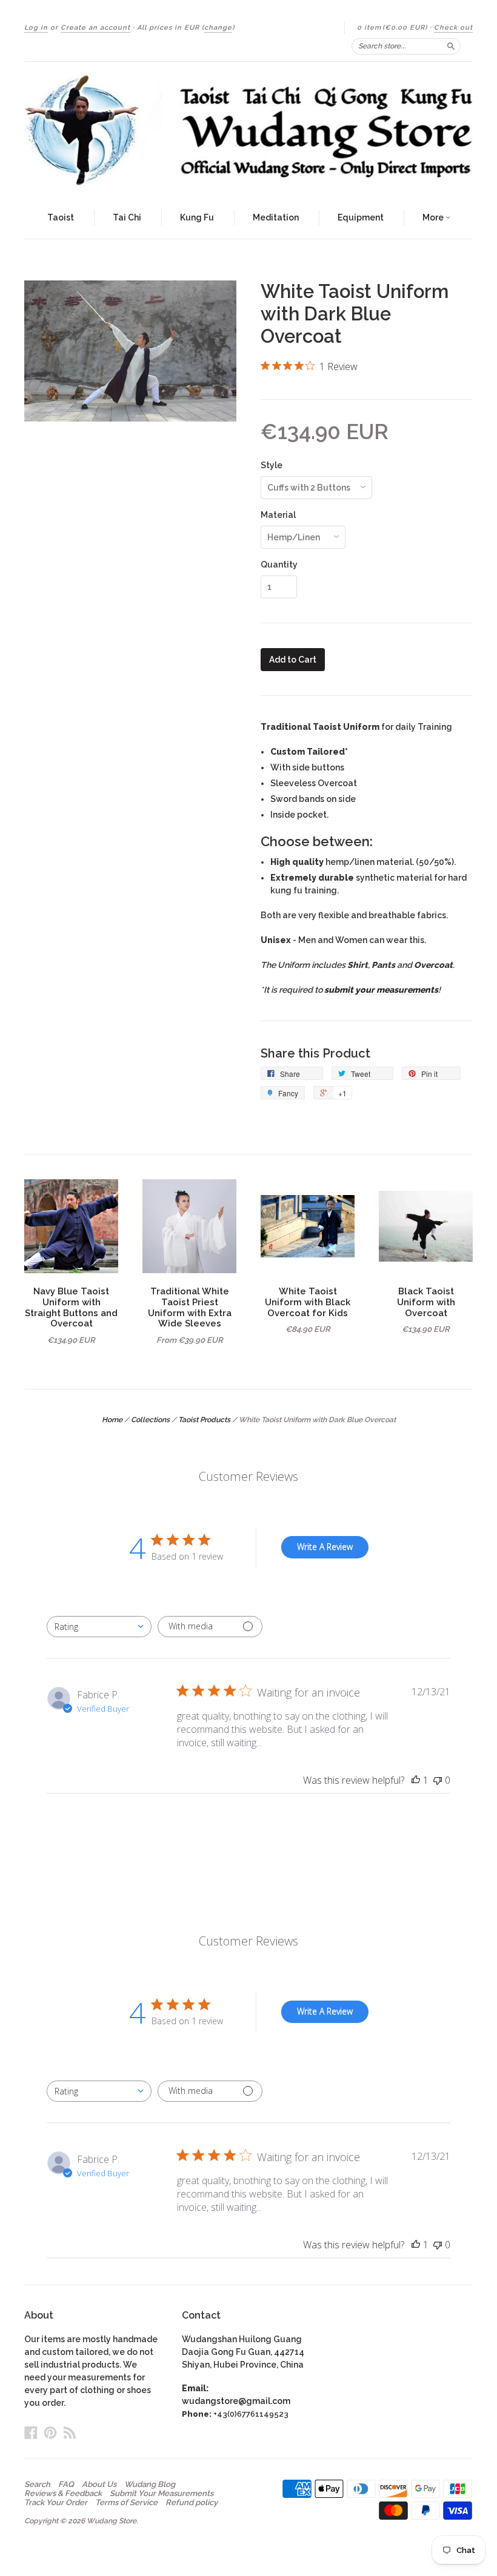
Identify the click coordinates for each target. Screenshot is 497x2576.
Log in (36, 28)
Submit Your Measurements (162, 2494)
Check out (453, 28)
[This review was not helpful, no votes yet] (438, 1780)
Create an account (95, 28)
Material (278, 515)
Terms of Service (126, 2503)
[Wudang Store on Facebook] (31, 2432)
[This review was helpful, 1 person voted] (416, 1780)
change (218, 28)
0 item (392, 28)
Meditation (276, 217)
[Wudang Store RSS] (70, 2432)
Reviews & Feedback (63, 2494)
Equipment (361, 217)
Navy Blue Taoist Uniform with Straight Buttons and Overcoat (71, 1307)
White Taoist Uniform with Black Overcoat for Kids (308, 1302)
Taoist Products (204, 1420)
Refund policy (192, 2503)
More (434, 217)
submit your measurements (381, 990)
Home (112, 1420)
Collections (150, 1420)
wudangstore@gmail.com (236, 2401)
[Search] (451, 46)
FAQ (66, 2485)
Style (272, 465)
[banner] (248, 130)
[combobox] (99, 1627)
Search (37, 2485)
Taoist (61, 217)
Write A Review (325, 1547)
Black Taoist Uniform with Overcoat (426, 1302)
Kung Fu (197, 217)
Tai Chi (127, 217)
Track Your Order (56, 2503)
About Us (99, 2485)
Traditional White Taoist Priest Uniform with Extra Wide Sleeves (190, 1307)
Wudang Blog (150, 2485)
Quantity (279, 565)
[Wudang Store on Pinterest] (50, 2432)
